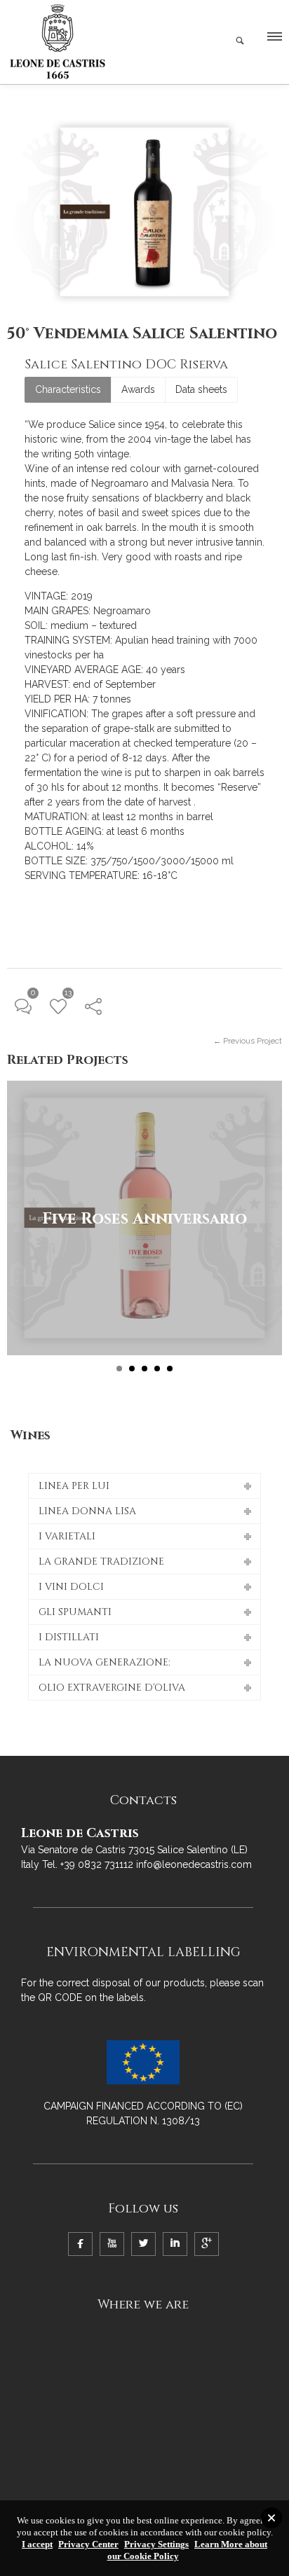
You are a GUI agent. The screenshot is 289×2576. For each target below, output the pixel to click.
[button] (274, 40)
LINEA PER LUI (74, 1486)
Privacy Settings (156, 2544)
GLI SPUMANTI (75, 1612)
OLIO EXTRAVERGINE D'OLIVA (112, 1688)
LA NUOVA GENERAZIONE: (105, 1662)
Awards (138, 389)
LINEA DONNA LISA (87, 1511)
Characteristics (68, 389)
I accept (37, 2544)
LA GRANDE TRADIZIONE (101, 1561)
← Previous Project (248, 1041)
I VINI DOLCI (71, 1587)
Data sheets (201, 389)
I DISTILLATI (69, 1637)
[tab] (68, 390)
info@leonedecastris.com (194, 1864)
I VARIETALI (67, 1536)
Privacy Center (88, 2544)
